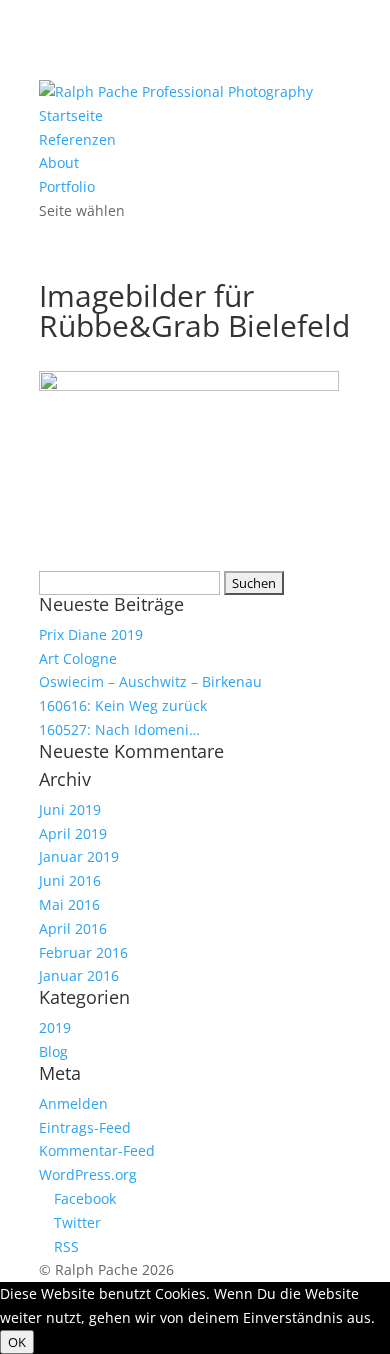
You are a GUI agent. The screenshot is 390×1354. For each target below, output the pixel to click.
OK (17, 1342)
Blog (53, 1051)
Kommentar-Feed (97, 1150)
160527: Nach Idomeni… (119, 729)
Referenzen (77, 139)
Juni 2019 (70, 809)
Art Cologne (78, 658)
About (59, 162)
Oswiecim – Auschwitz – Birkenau (150, 681)
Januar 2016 (79, 975)
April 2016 (73, 928)
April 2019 (73, 833)
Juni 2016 (70, 880)
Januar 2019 (79, 856)
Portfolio (67, 186)
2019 (55, 1027)
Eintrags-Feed (85, 1127)
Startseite (71, 115)
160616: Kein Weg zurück (123, 705)
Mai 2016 (69, 904)
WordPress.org (88, 1174)
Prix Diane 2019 (91, 634)
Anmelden (73, 1103)
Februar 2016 (83, 952)
